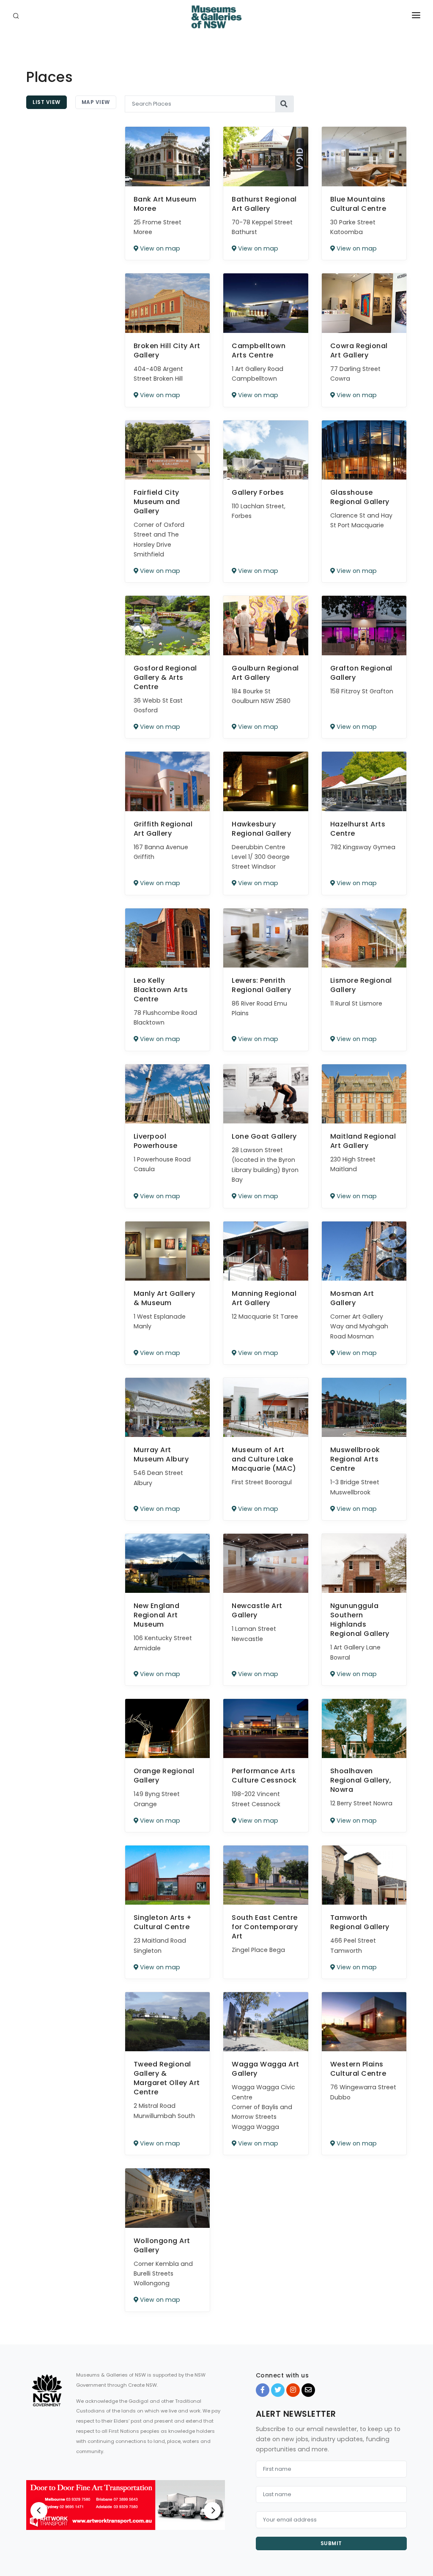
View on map (159, 248)
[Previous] (39, 2511)
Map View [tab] (96, 102)
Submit (331, 2543)
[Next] (212, 2511)
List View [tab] (47, 102)
